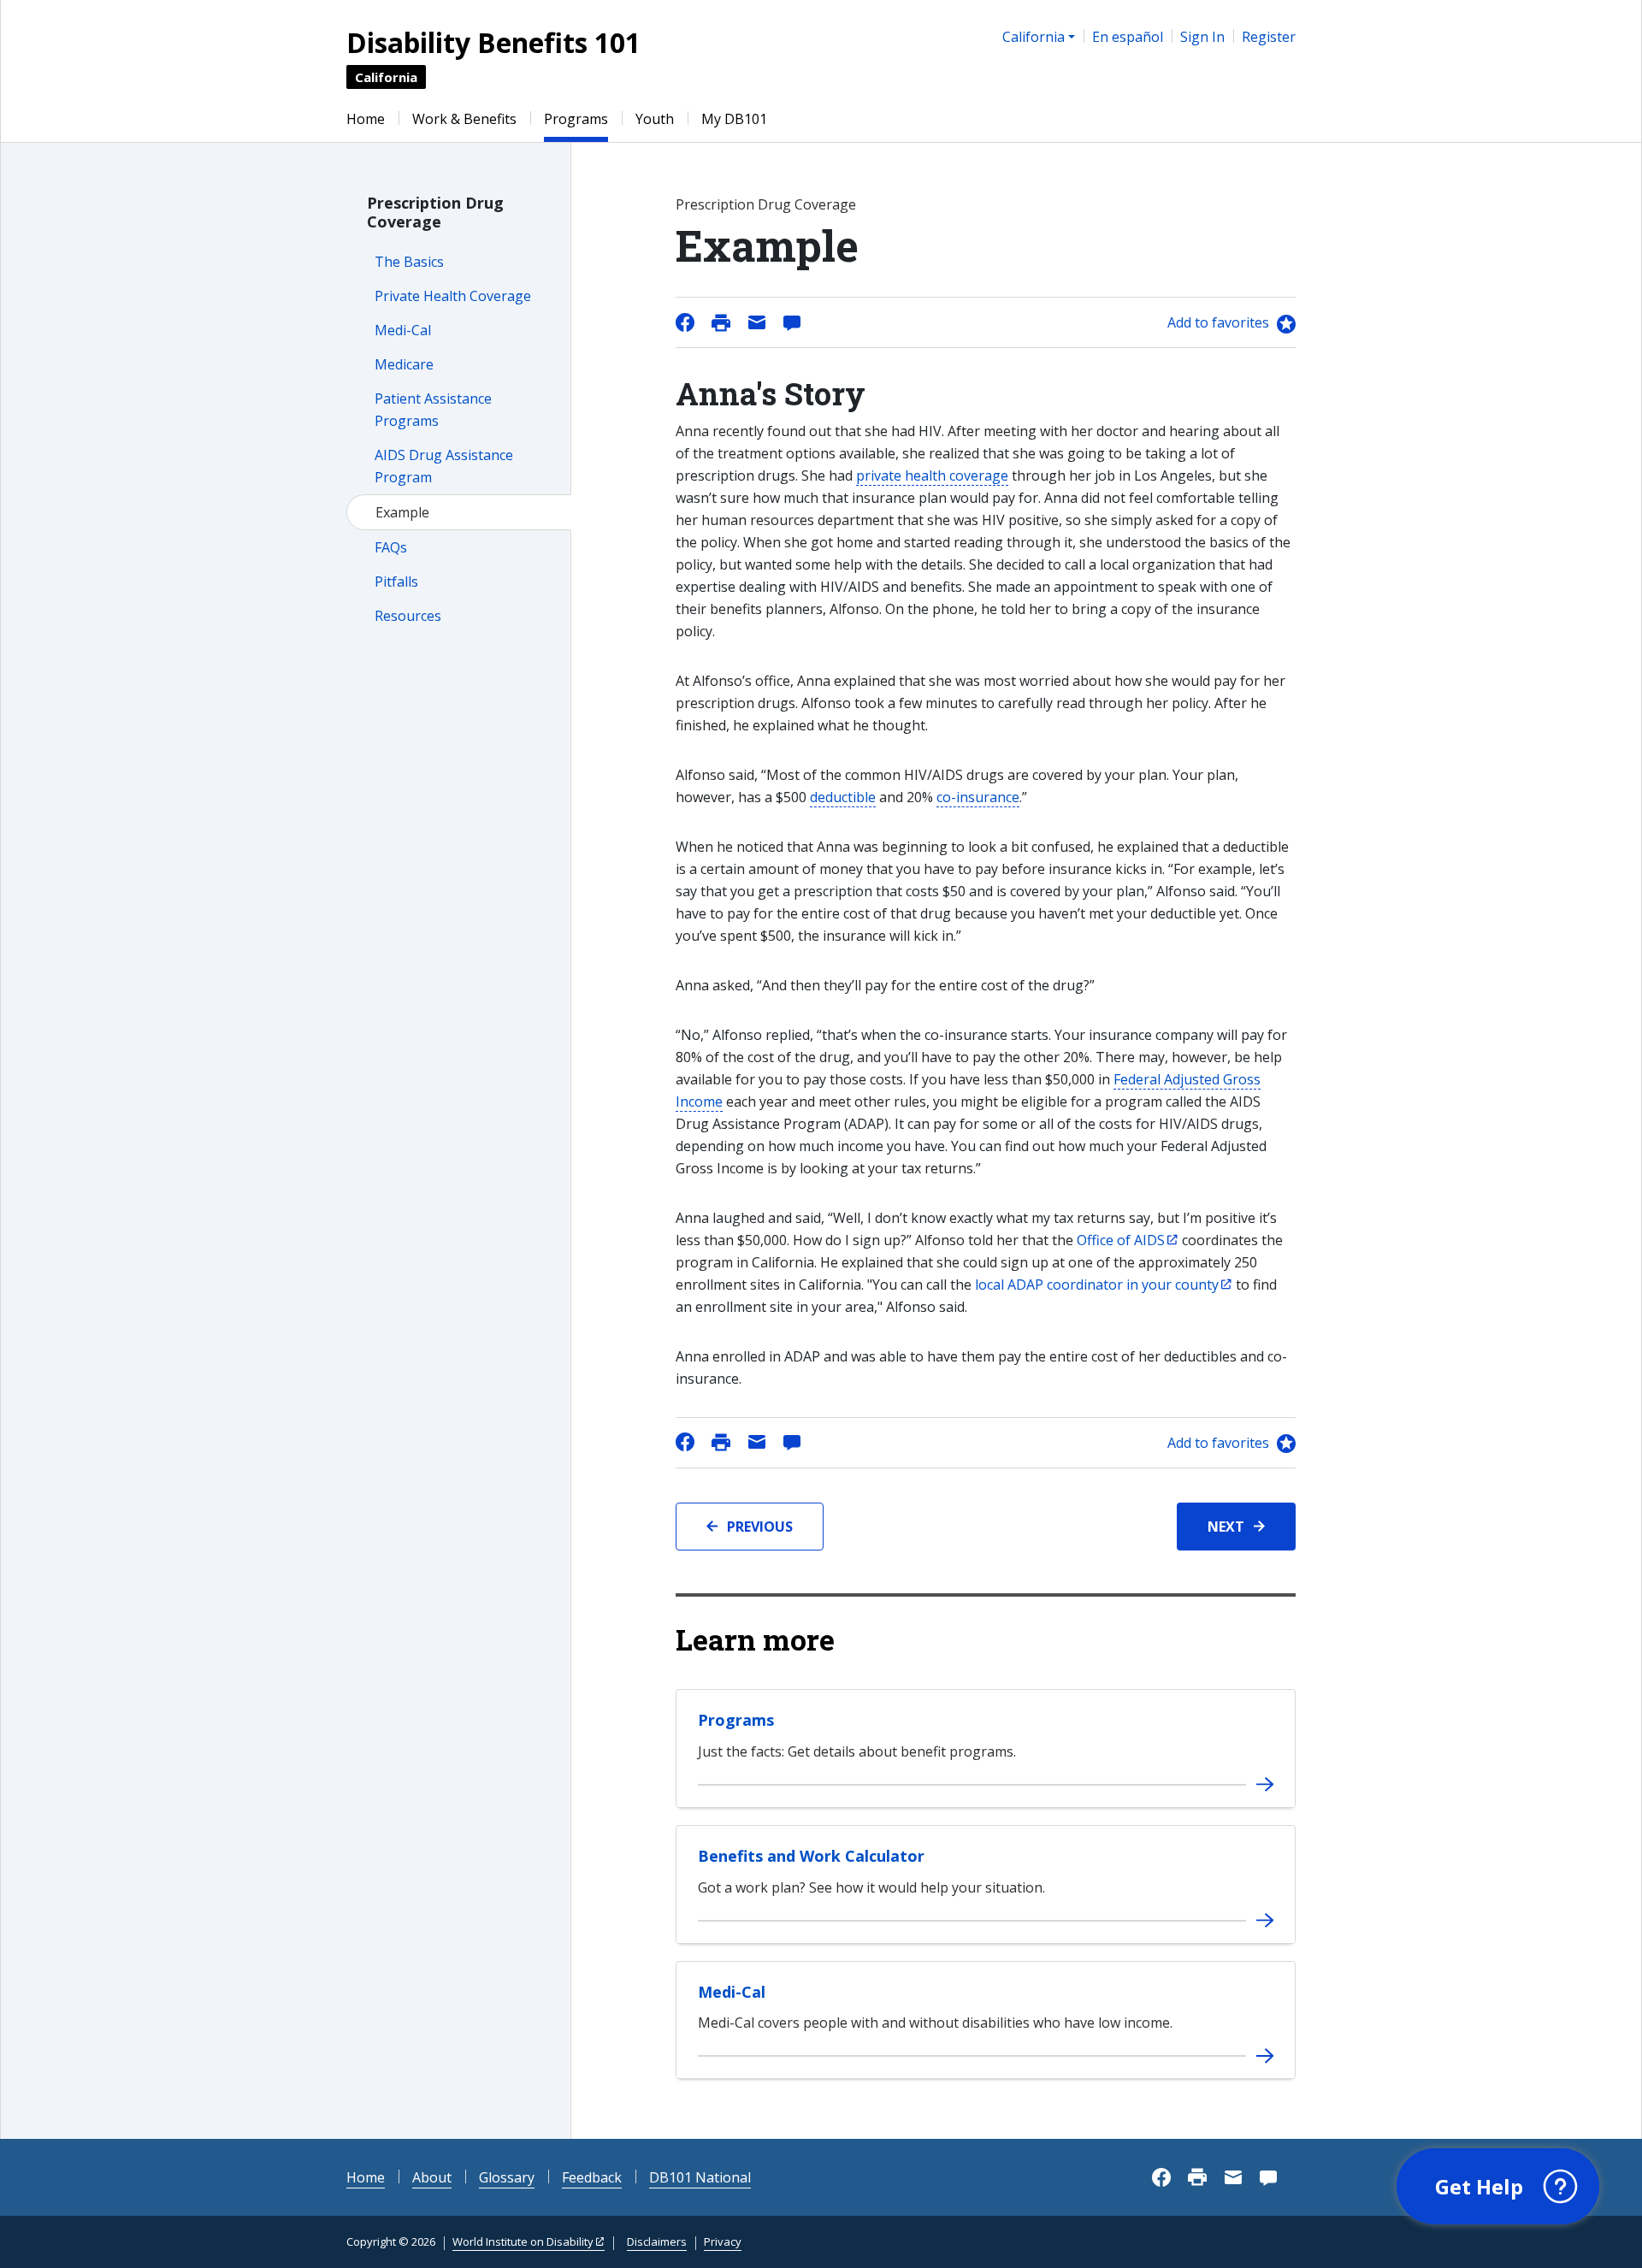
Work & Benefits (464, 119)
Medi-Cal (403, 330)
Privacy (723, 2241)
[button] (1498, 2187)
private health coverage (932, 475)
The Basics (409, 262)
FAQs (391, 547)
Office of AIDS (1121, 1240)
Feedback (592, 2177)
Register (1269, 37)
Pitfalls (396, 582)
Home (366, 119)
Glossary (507, 2177)
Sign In (1202, 37)
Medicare (404, 364)
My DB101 (734, 119)
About (432, 2177)
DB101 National (700, 2177)
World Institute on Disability (523, 2241)
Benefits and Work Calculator (811, 1856)
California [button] (1034, 37)
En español (1128, 37)
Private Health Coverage (453, 296)
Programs (576, 119)
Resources (408, 616)
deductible (843, 797)
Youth (655, 119)
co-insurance (978, 797)
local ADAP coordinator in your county (1097, 1285)
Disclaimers (657, 2241)
